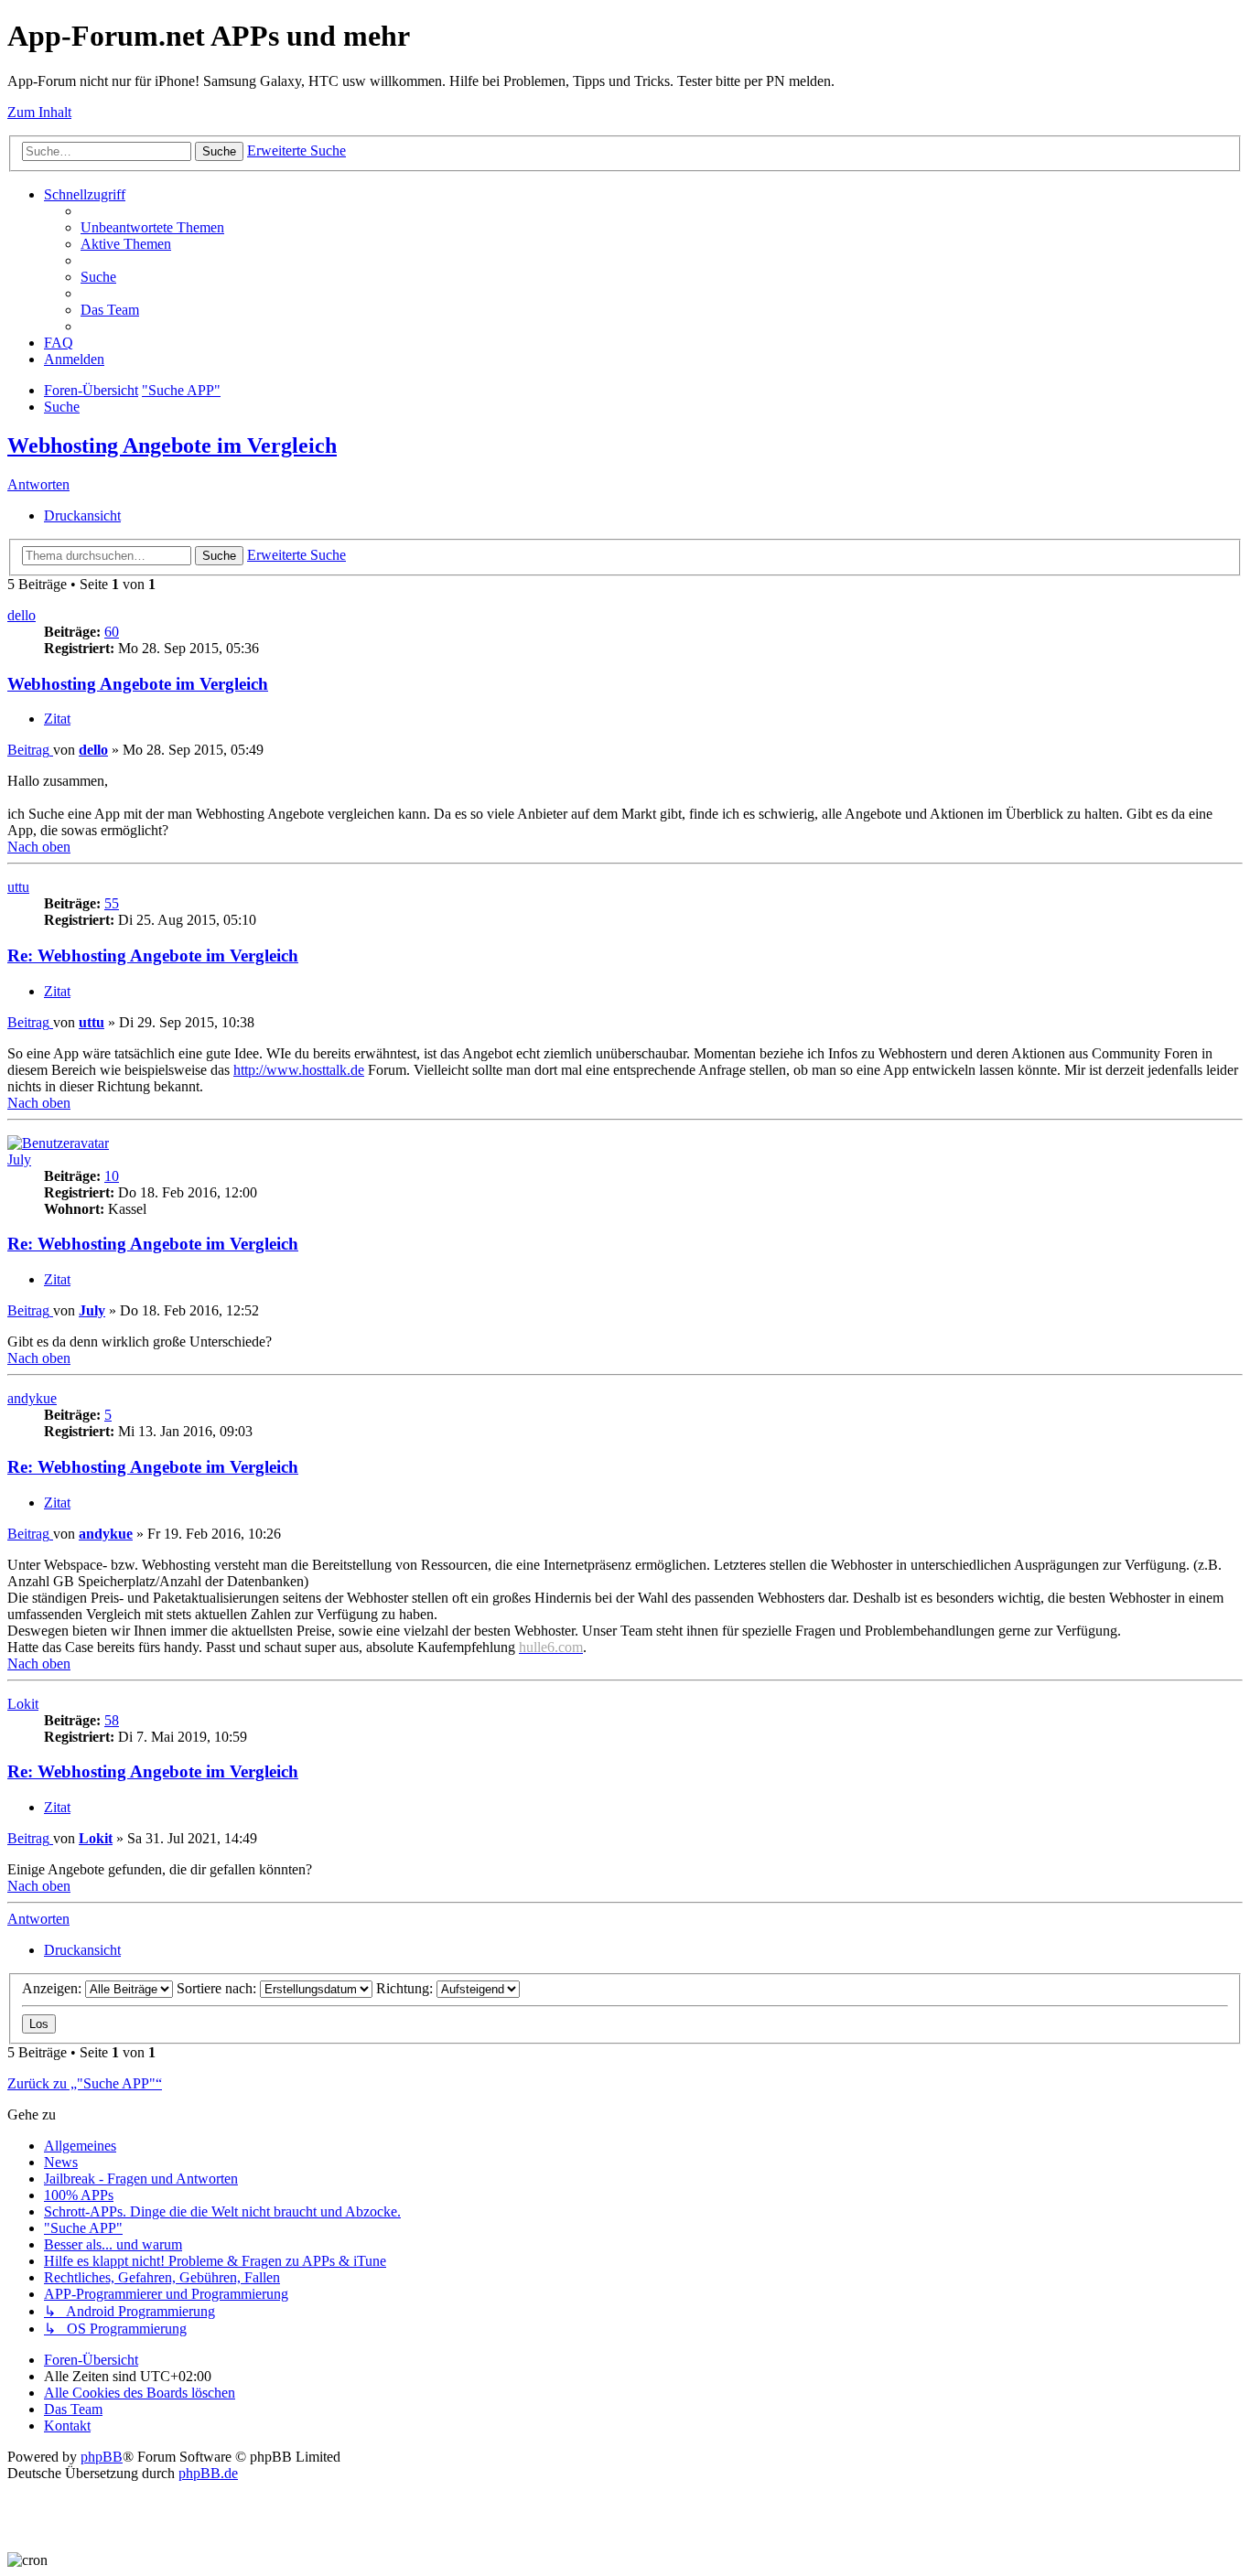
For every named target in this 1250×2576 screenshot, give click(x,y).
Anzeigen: (54, 1988)
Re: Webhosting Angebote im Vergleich (153, 955)
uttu (18, 887)
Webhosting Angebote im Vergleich (172, 445)
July (19, 1159)
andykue (32, 1398)
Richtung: (406, 1988)
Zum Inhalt (39, 112)
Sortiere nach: (218, 1988)
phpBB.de (208, 2473)
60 (112, 632)
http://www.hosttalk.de (299, 1070)
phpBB (102, 2457)
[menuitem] (152, 227)
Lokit (23, 1704)
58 (112, 1720)
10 (112, 1176)
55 (112, 903)
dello (22, 615)
